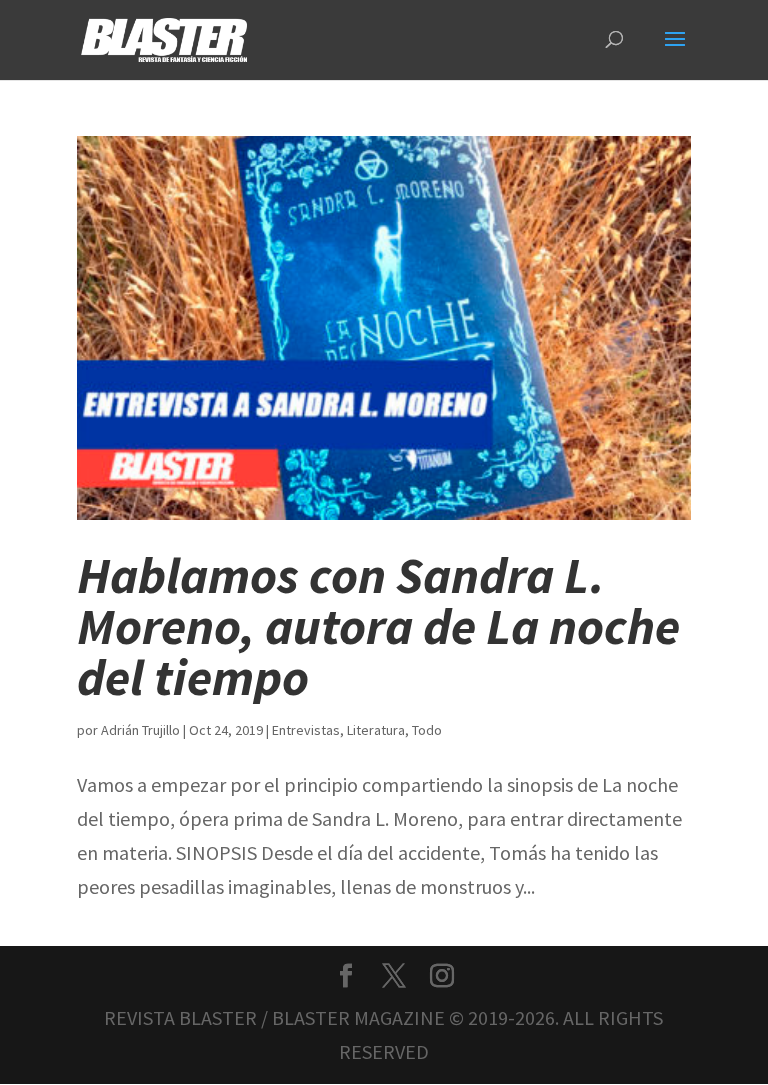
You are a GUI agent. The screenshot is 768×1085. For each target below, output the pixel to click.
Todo (427, 730)
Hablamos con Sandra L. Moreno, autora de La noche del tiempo (378, 626)
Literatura (376, 730)
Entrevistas (306, 730)
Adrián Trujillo (140, 730)
